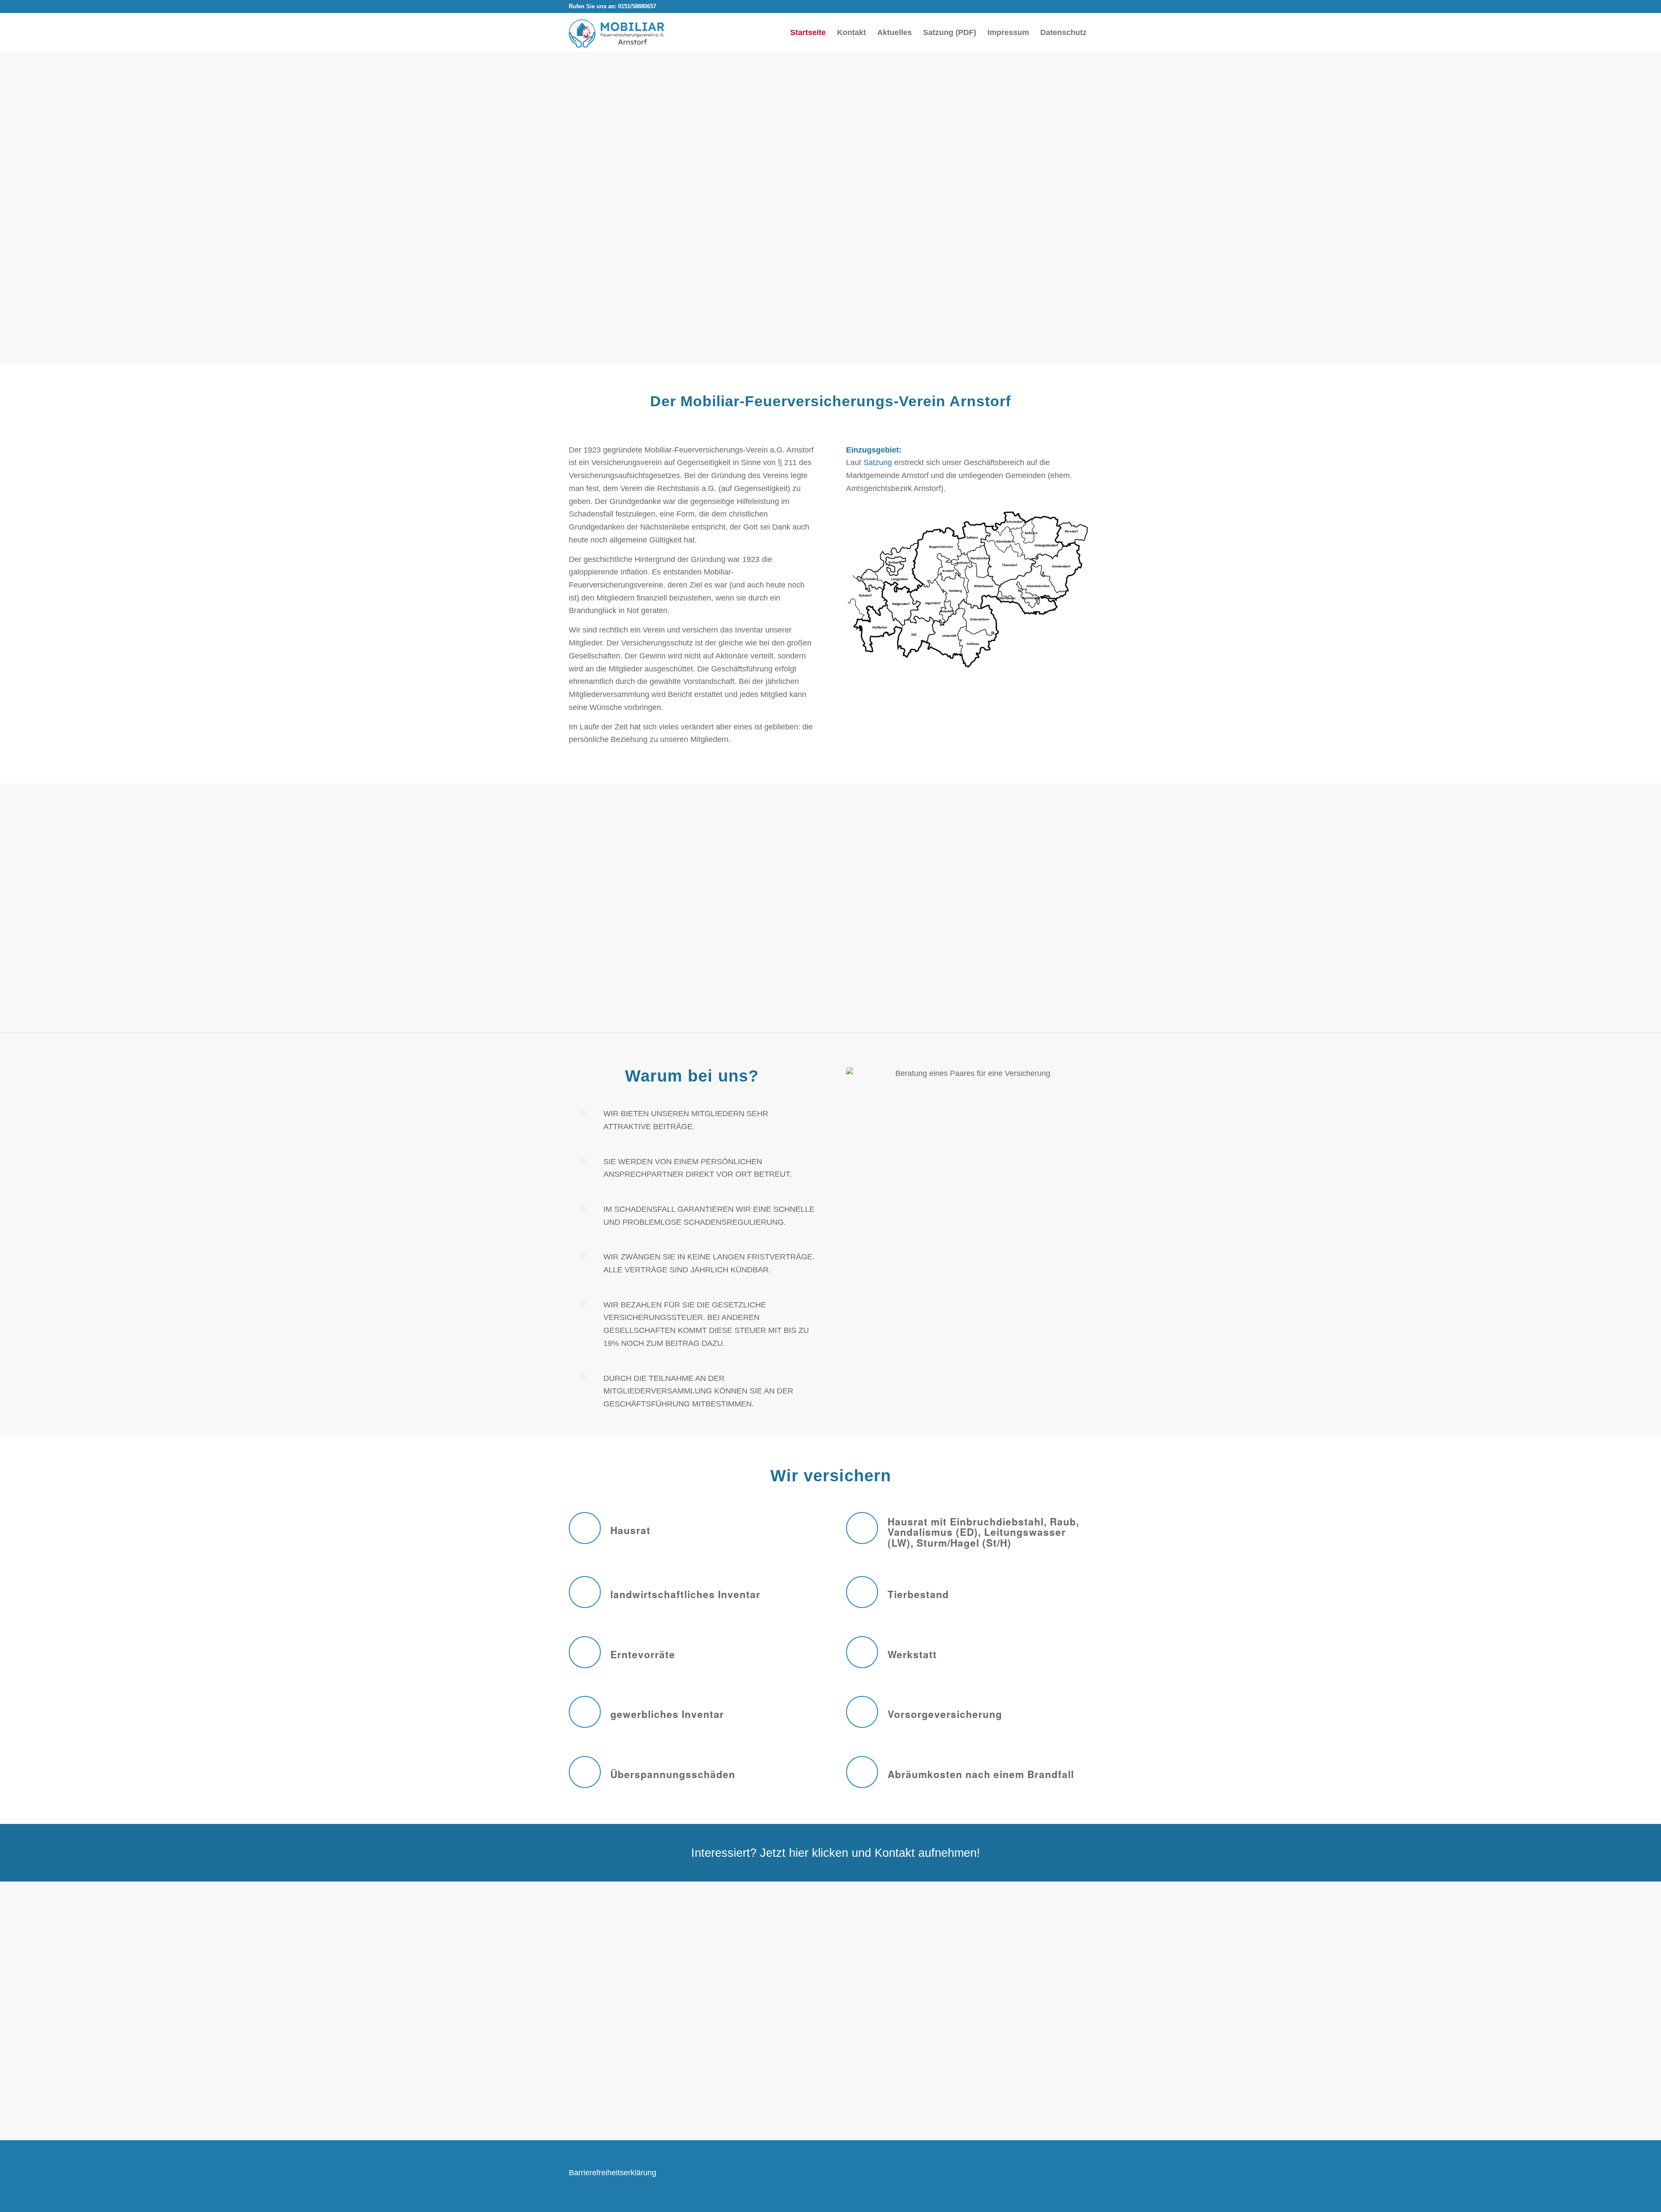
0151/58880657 (637, 6)
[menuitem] (808, 32)
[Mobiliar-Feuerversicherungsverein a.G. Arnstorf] (617, 34)
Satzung (878, 462)
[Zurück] (582, 1983)
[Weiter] (1079, 1983)
